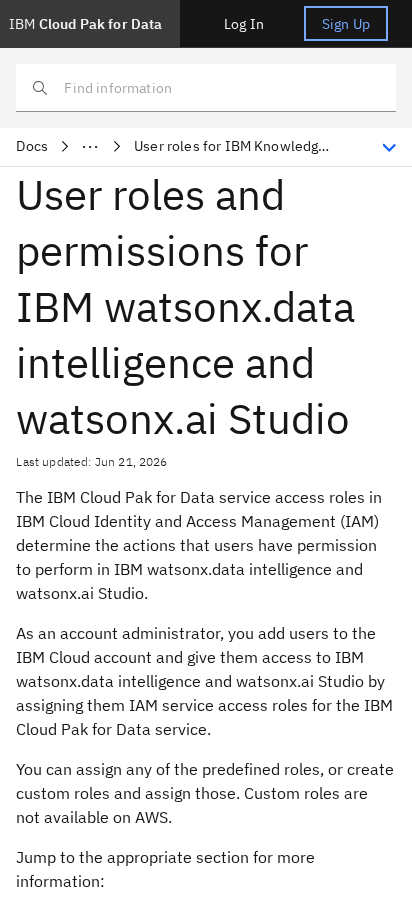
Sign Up (346, 24)
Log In (244, 24)
